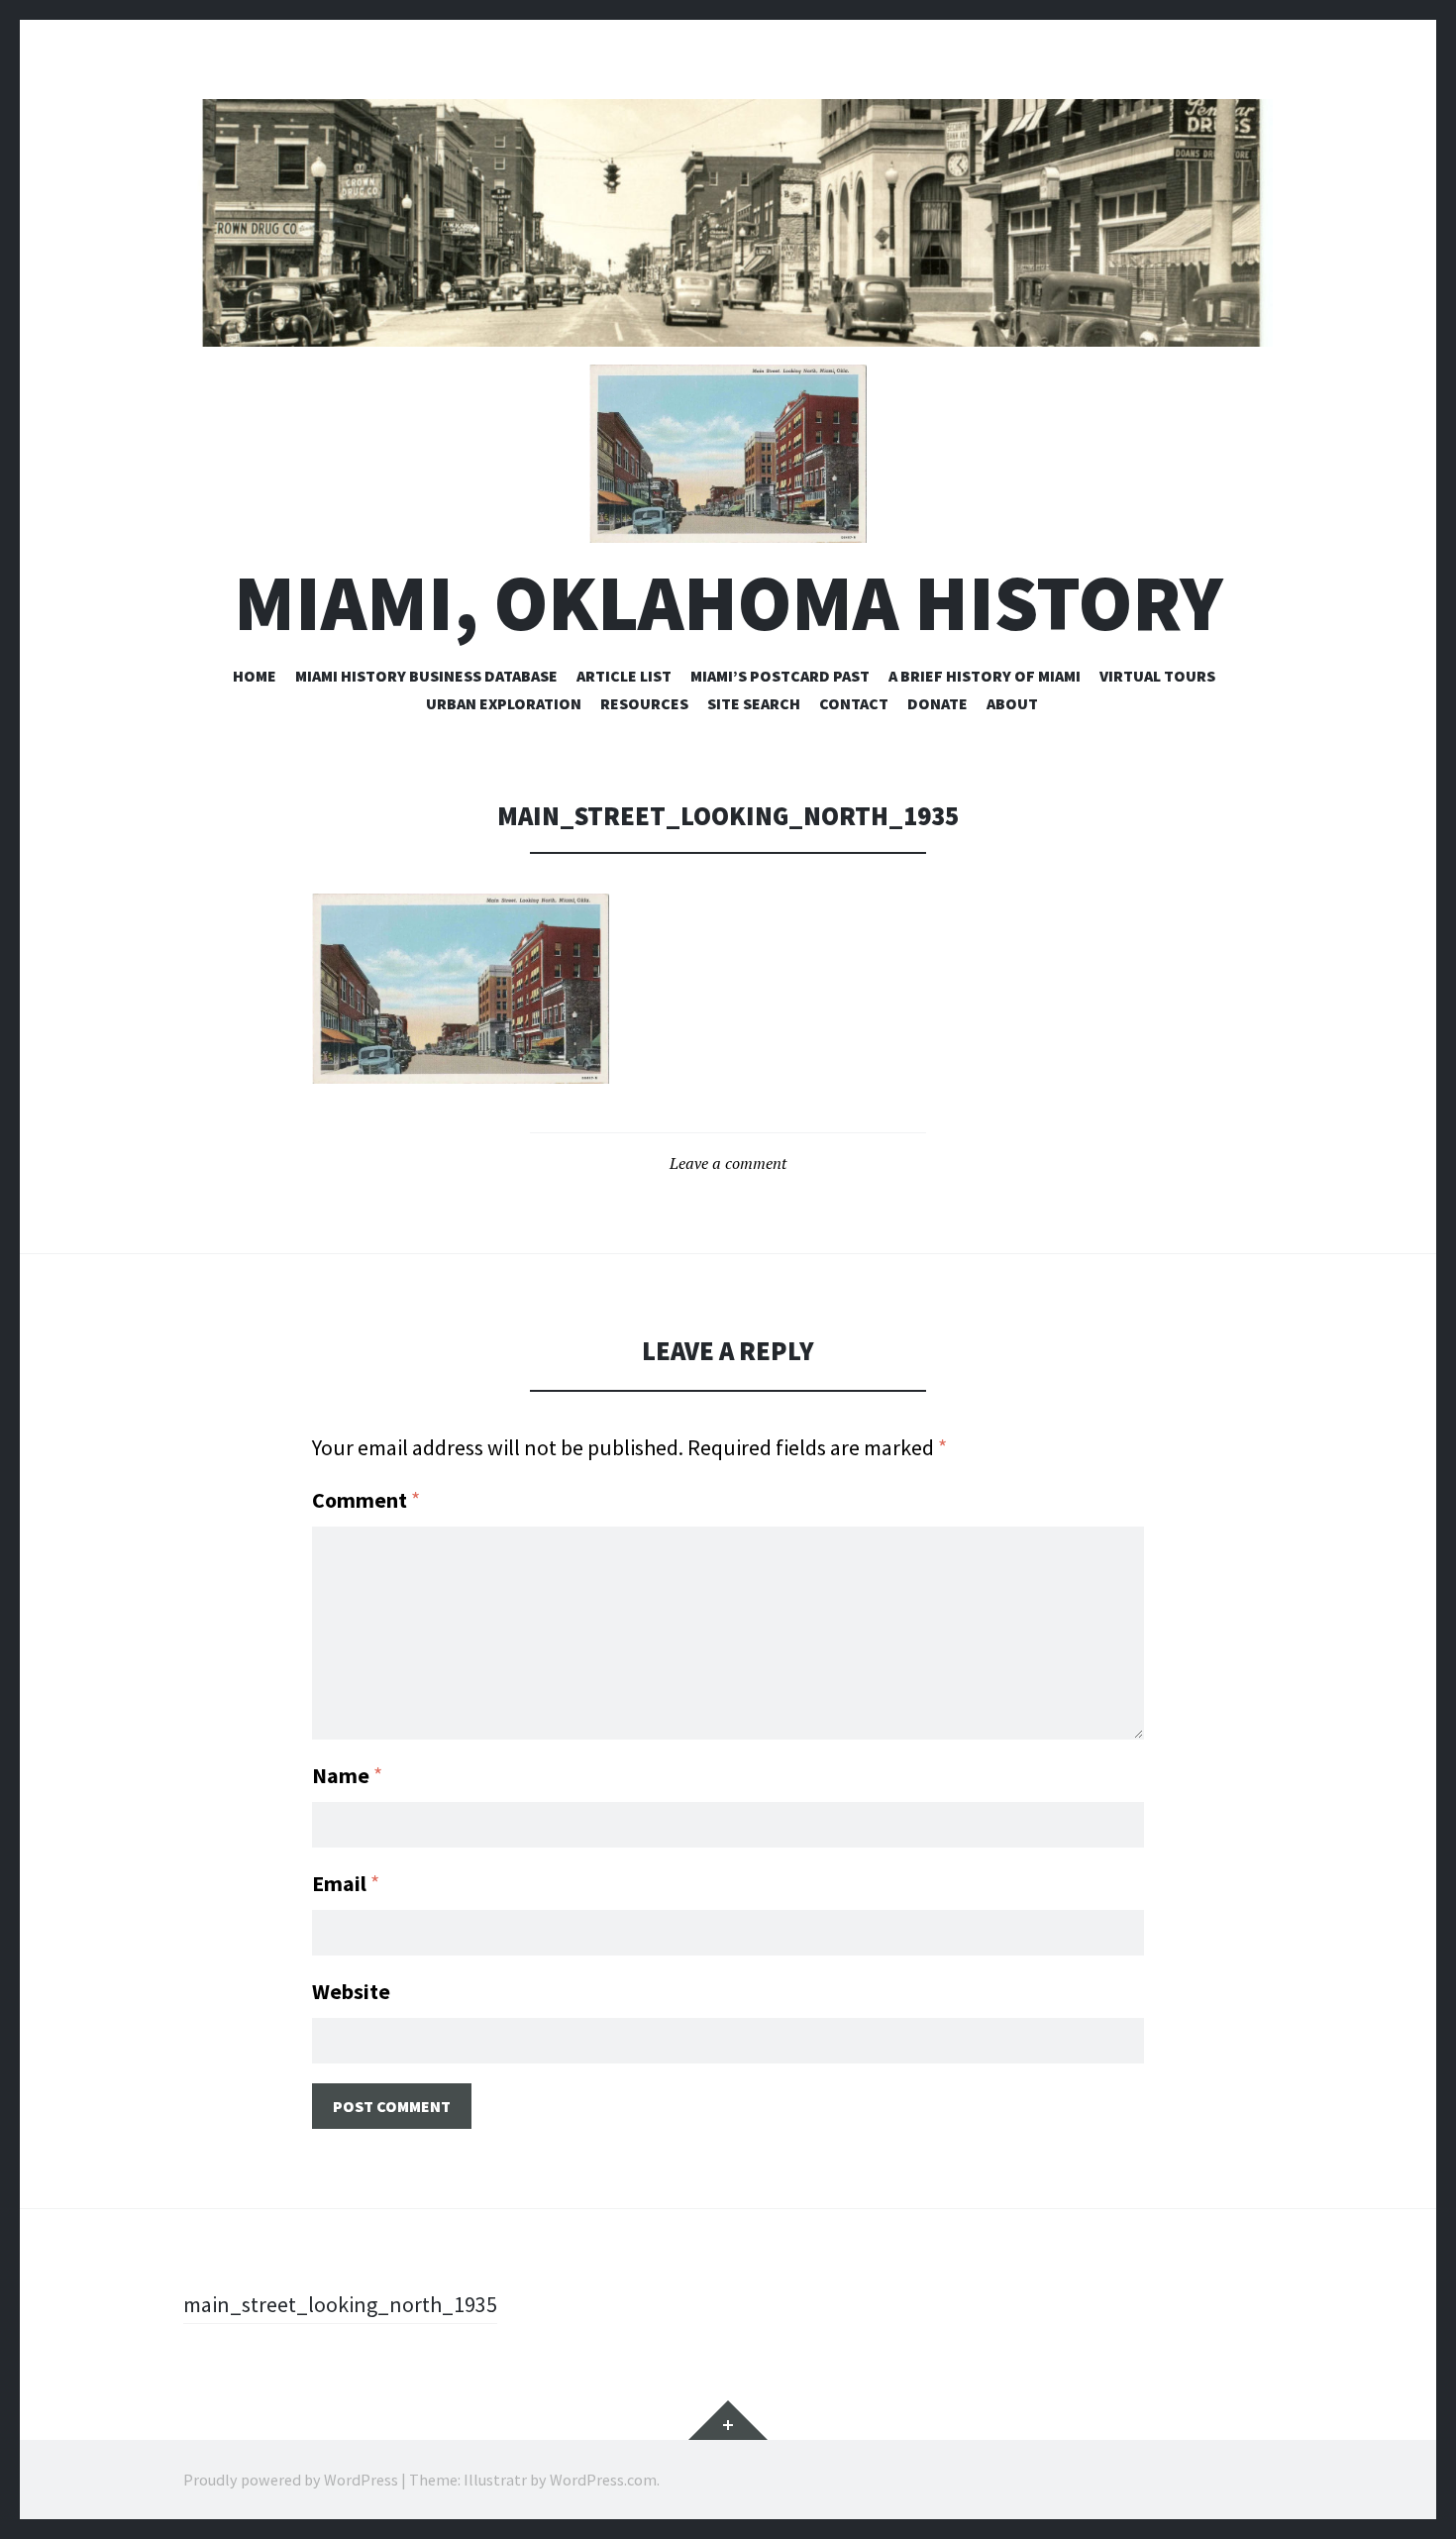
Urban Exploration (504, 703)
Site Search (754, 703)
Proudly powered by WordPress (291, 2480)
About (1012, 703)
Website (351, 1991)
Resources (644, 703)
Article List (624, 676)
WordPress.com (603, 2480)
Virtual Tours (1157, 676)
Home (255, 676)
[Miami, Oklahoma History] (728, 223)
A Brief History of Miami (985, 676)
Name (347, 1775)
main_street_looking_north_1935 (340, 2304)
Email (346, 1883)
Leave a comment (728, 1163)
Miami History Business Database (426, 676)
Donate (937, 703)
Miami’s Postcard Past (780, 676)
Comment (366, 1500)
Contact (854, 703)
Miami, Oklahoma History (728, 603)
